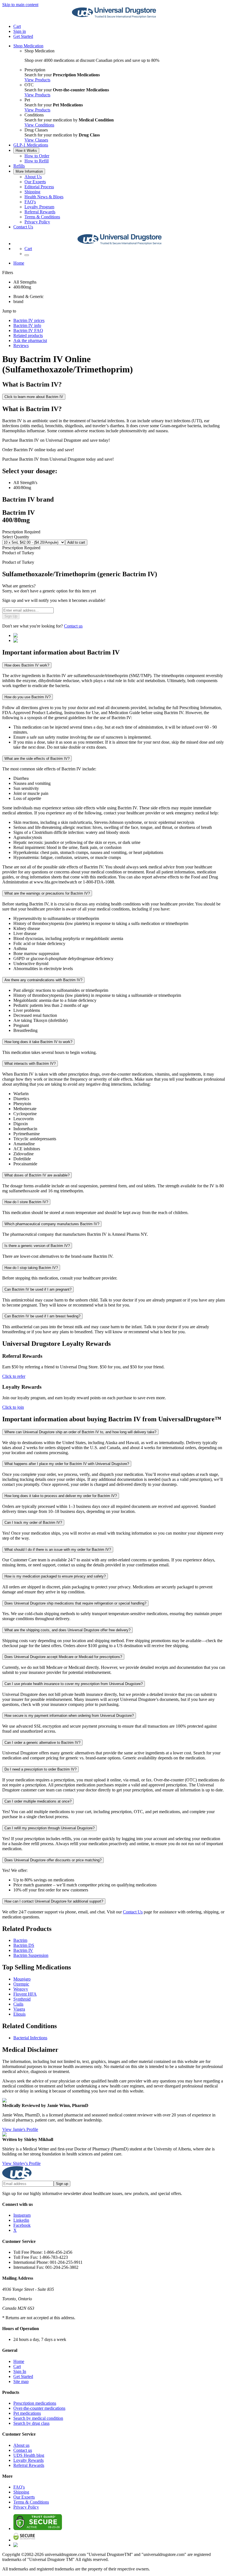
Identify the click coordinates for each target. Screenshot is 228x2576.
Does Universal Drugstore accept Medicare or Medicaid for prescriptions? (63, 1657)
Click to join (13, 1407)
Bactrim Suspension (31, 1955)
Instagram (22, 2215)
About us (21, 2445)
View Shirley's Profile (21, 2163)
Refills (19, 166)
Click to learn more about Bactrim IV (34, 397)
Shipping (32, 192)
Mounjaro (22, 1979)
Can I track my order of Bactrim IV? (33, 1523)
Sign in (20, 31)
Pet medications (27, 2413)
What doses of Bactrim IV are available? (37, 1175)
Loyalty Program (39, 207)
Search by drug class (31, 2423)
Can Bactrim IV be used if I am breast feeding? (42, 1316)
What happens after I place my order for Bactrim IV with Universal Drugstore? (67, 1464)
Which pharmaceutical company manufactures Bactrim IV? (52, 1224)
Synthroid (22, 1999)
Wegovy (21, 1989)
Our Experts (35, 182)
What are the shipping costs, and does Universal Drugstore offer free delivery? (67, 1630)
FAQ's (30, 202)
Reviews (21, 345)
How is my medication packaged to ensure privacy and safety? (55, 1576)
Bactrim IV (23, 1950)
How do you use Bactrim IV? (28, 697)
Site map (21, 2381)
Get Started (23, 36)
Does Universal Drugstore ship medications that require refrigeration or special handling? (75, 1603)
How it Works (26, 151)
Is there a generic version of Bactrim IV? (37, 1246)
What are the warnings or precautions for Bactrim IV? (47, 893)
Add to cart (76, 542)
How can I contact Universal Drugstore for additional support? (54, 1901)
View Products (37, 80)
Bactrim (20, 1940)
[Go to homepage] (114, 17)
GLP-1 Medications (31, 145)
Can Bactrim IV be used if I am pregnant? (38, 1289)
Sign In (20, 2371)
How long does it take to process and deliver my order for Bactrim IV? (61, 1496)
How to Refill (37, 161)
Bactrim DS (24, 1945)
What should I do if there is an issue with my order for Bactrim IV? (58, 1550)
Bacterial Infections (30, 2038)
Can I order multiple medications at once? (38, 1801)
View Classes (36, 140)
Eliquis (19, 2014)
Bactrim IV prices (29, 320)
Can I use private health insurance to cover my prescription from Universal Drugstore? (74, 1684)
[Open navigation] (27, 255)
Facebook (22, 2225)
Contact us (73, 626)
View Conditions (39, 125)
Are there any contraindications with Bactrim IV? (43, 980)
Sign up (62, 2184)
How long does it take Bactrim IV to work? (38, 1042)
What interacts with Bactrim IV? (30, 1064)
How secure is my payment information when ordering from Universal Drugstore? (69, 1716)
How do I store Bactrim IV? (26, 1202)
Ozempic (21, 1984)
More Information (29, 171)
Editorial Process (39, 187)
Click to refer (14, 1376)
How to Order (37, 156)
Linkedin (21, 2220)
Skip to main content (20, 5)
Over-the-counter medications (39, 2408)
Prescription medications (35, 2403)
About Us (33, 177)
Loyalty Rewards (29, 2460)
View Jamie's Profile (20, 2129)
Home (19, 263)
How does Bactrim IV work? (27, 665)
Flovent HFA (25, 1994)
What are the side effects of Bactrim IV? (37, 759)
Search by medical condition (38, 2418)
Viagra (19, 2009)
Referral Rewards (40, 212)
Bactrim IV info (27, 325)
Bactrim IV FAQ (28, 330)
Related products (28, 335)
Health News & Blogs (44, 197)
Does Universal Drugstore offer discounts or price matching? (53, 1860)
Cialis (18, 2004)
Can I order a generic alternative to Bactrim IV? (42, 1743)
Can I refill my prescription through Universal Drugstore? (49, 1828)
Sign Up (11, 616)
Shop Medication (28, 46)
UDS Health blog (29, 2455)
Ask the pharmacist (30, 340)
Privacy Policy (37, 222)
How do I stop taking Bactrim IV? (31, 1268)
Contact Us (23, 227)
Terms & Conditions (42, 217)
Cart (17, 2366)
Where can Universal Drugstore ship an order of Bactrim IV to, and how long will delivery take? (80, 1432)
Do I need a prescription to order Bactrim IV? (40, 1769)
